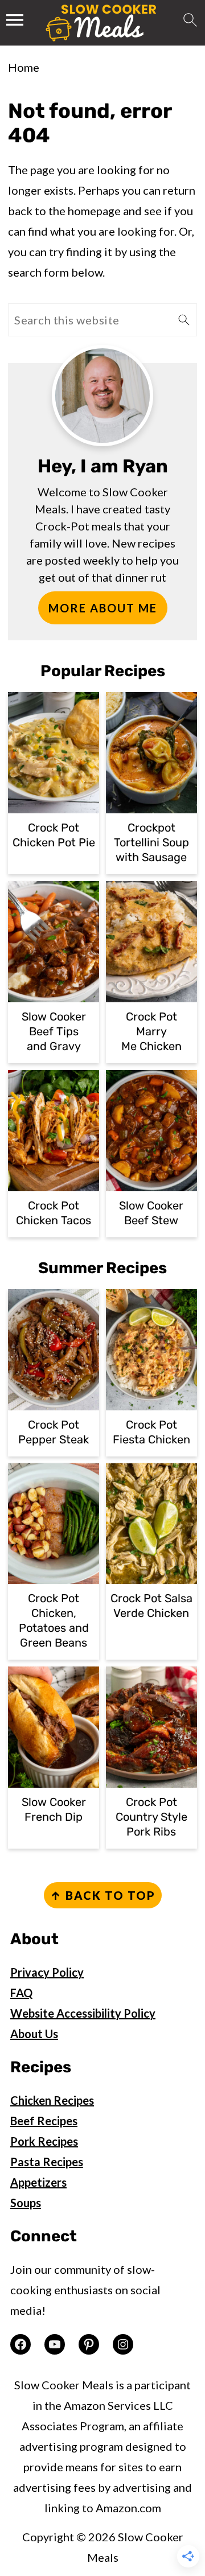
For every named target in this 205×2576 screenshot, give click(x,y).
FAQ (21, 1993)
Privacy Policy (47, 1972)
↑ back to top (103, 1895)
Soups (26, 2203)
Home (24, 67)
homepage (94, 211)
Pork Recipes (44, 2141)
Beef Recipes (44, 2121)
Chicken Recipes (52, 2100)
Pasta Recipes (47, 2162)
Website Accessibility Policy (83, 2013)
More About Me (103, 608)
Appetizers (38, 2182)
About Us (34, 2034)
